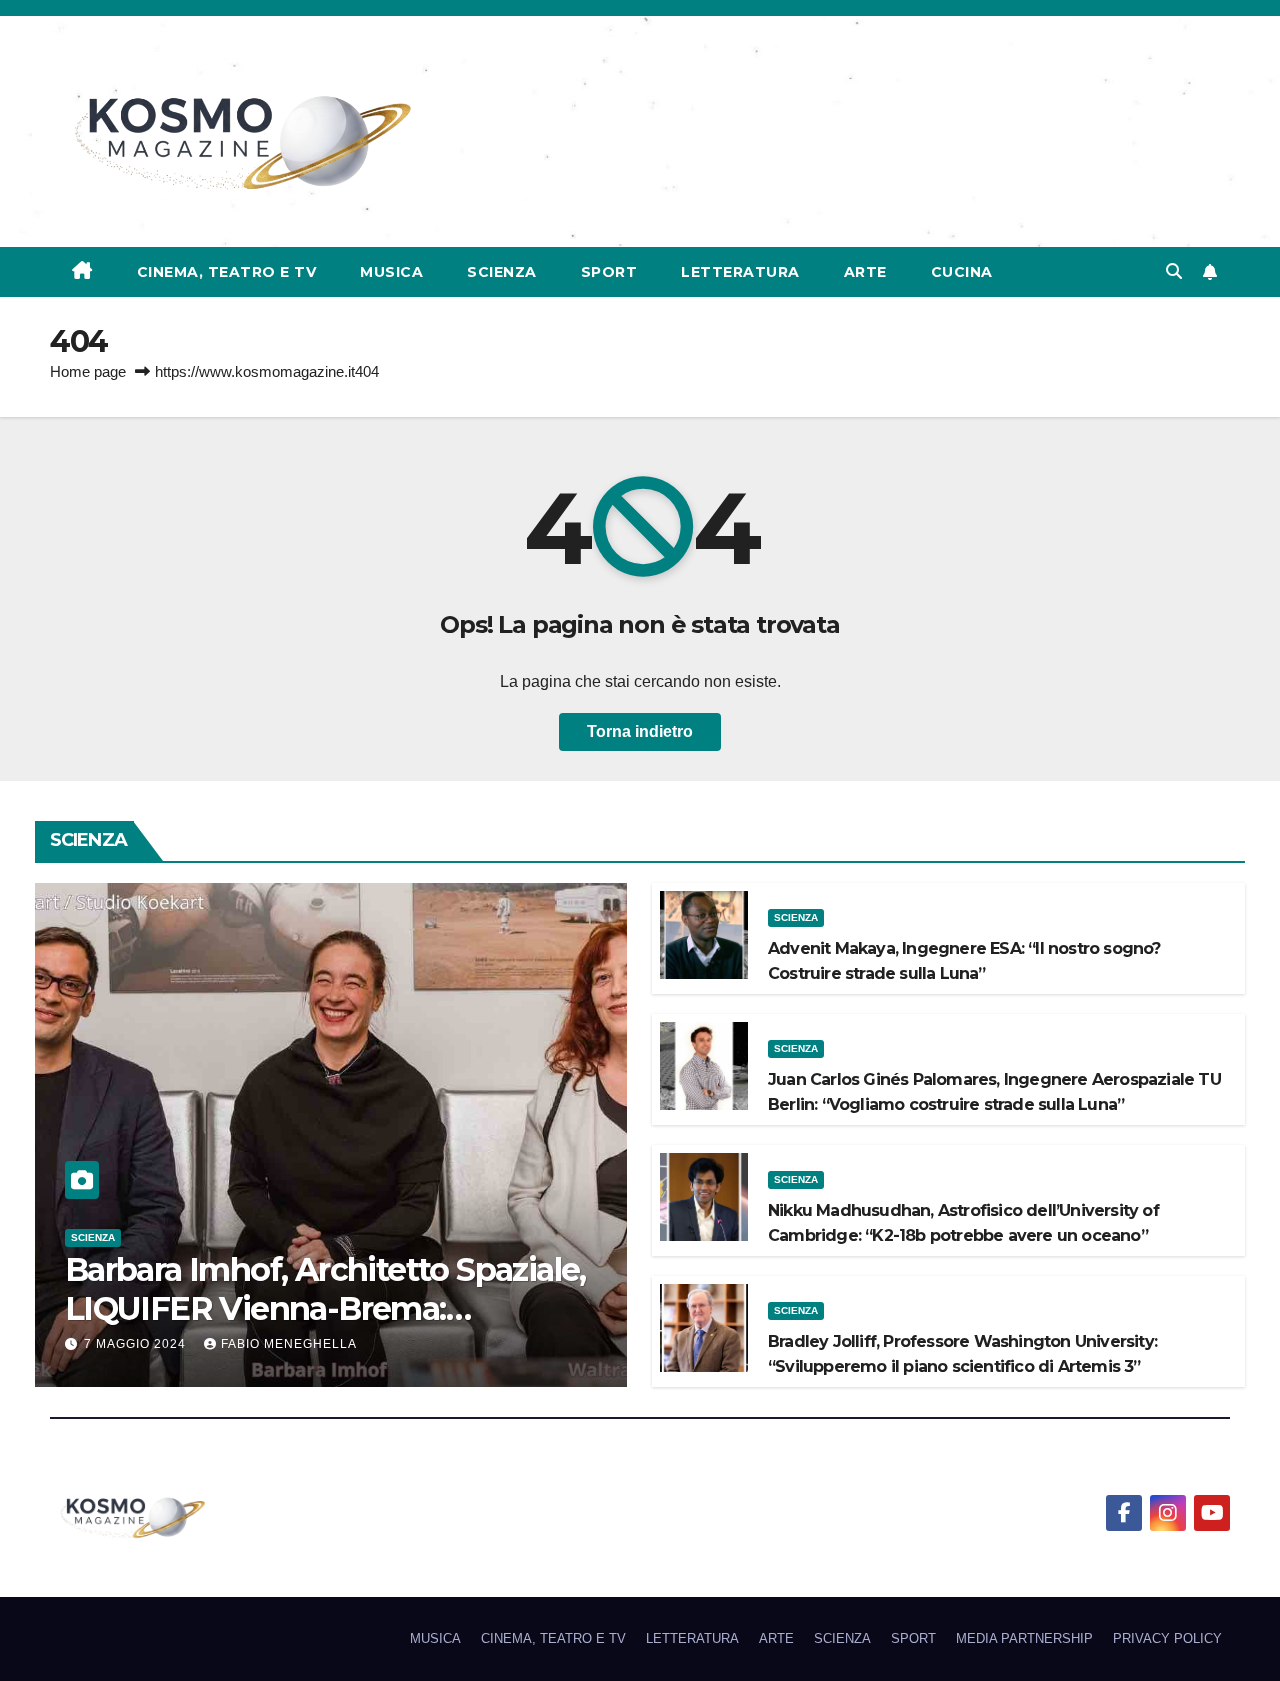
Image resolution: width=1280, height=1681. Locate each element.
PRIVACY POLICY (1167, 1638)
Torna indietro (640, 731)
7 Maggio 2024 (137, 1344)
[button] (1174, 271)
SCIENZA (502, 272)
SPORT (609, 272)
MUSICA (391, 272)
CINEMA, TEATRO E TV (227, 272)
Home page (88, 371)
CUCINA (962, 272)
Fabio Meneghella (289, 1344)
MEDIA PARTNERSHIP (1024, 1638)
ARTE (865, 272)
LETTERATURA (740, 272)
